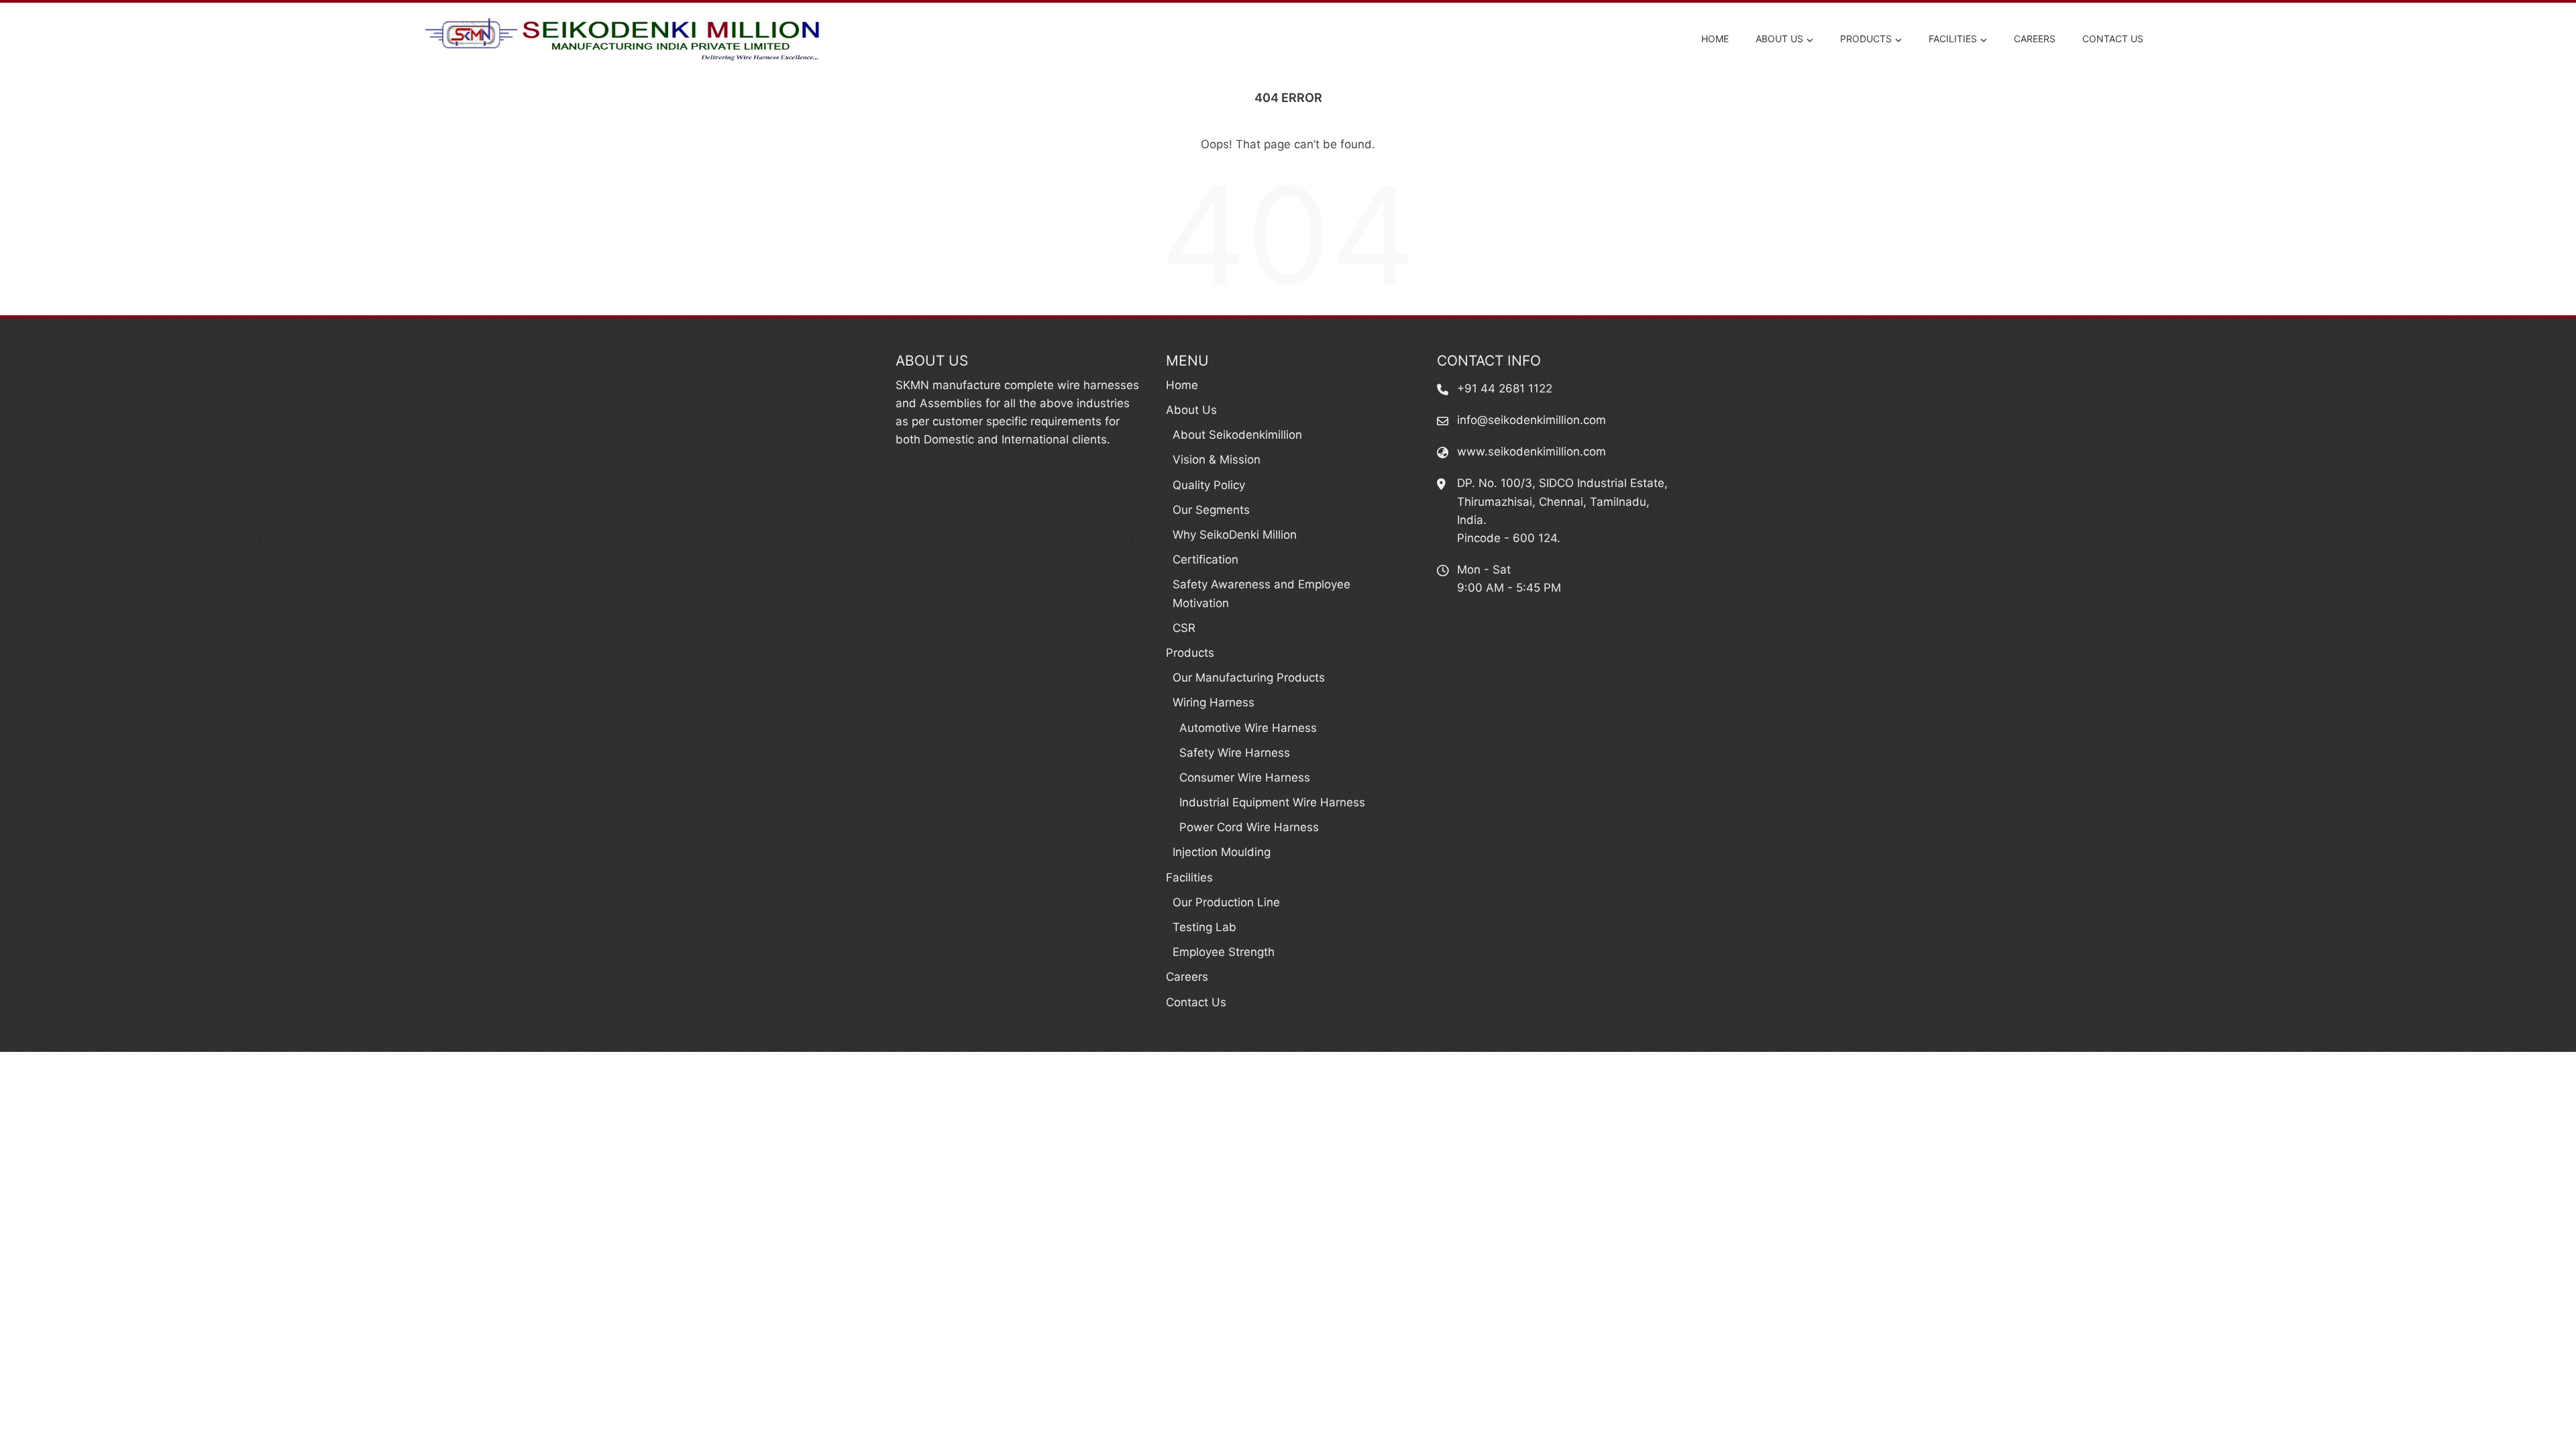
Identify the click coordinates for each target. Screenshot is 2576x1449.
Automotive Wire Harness (1248, 728)
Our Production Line (1226, 902)
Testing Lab (1204, 927)
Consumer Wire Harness (1245, 777)
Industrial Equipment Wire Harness (1272, 802)
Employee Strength (1224, 952)
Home (1715, 39)
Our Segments (1211, 510)
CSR (1184, 628)
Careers (2035, 39)
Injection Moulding (1222, 852)
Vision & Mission (1217, 460)
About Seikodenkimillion (1237, 435)
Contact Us (2113, 39)
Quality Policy (1209, 485)
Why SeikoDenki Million (1235, 535)
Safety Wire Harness (1235, 753)
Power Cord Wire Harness (1249, 827)
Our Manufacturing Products (1249, 678)
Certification (1205, 559)
